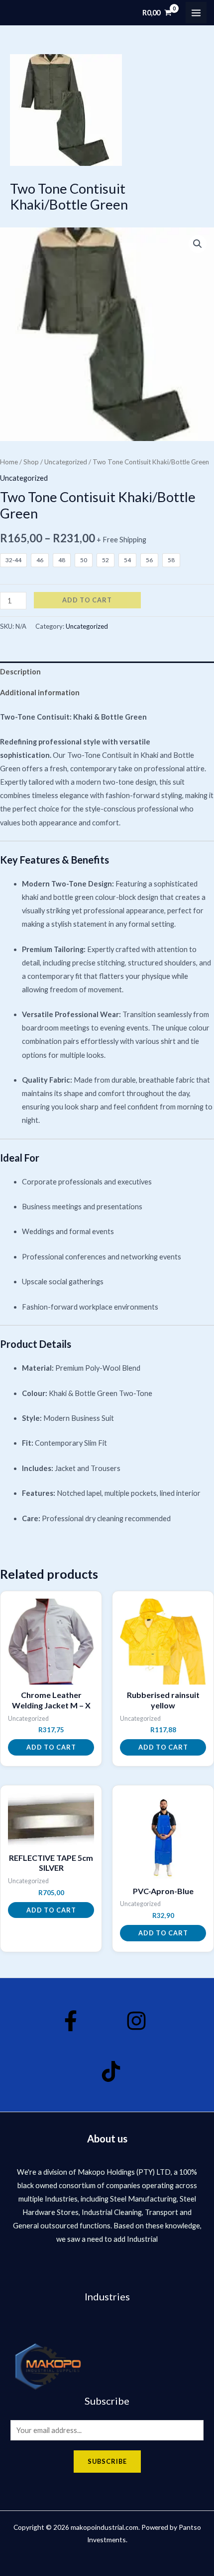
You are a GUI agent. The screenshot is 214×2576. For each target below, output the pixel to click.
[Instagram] (136, 2021)
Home (9, 462)
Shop (31, 462)
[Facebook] (71, 2021)
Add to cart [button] (51, 1747)
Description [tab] (20, 672)
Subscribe (107, 2461)
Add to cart (87, 600)
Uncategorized (66, 462)
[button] (198, 244)
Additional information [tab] (40, 693)
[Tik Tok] (111, 2071)
